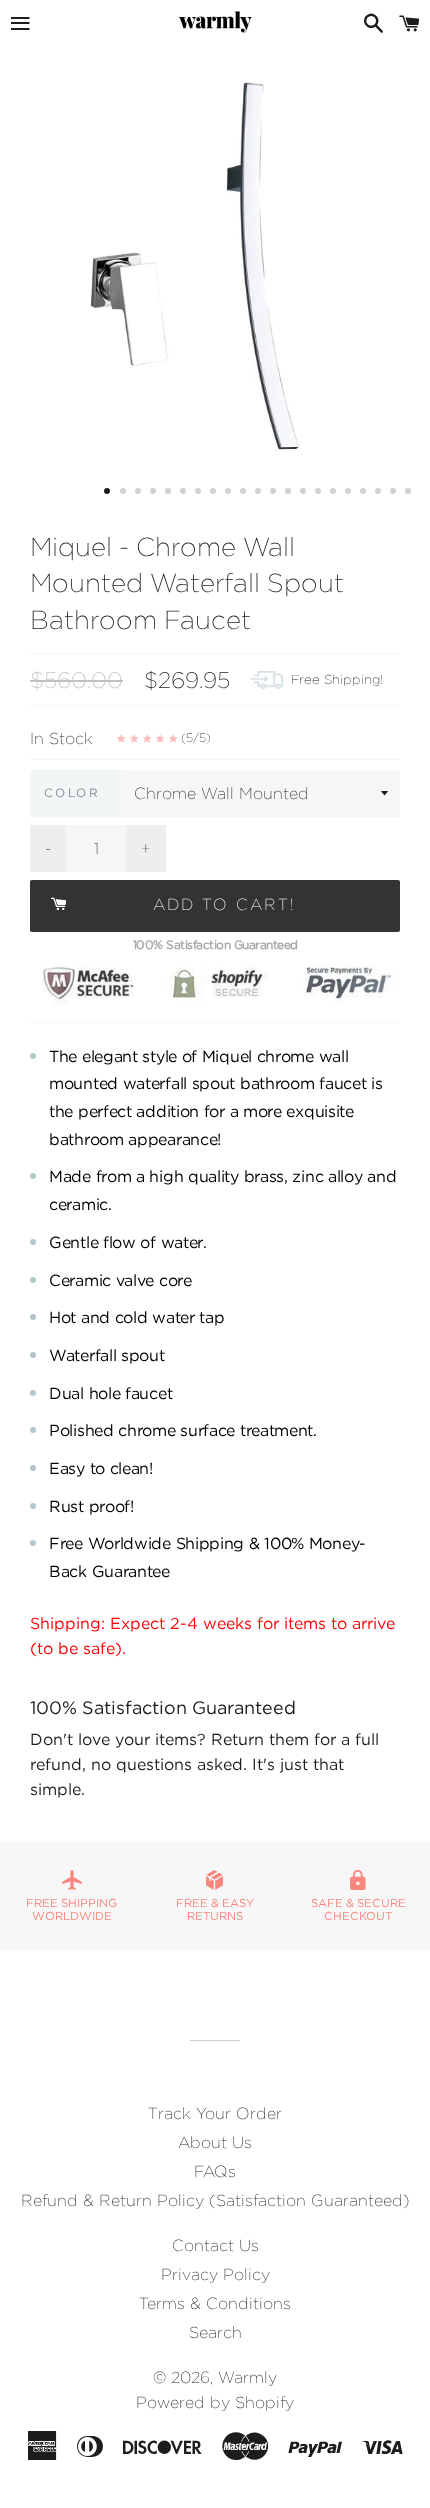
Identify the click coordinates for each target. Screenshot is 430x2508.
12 (275, 494)
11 (260, 494)
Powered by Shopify (215, 2402)
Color (72, 792)
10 (245, 494)
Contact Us (215, 2245)
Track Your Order (215, 2113)
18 (365, 494)
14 (305, 494)
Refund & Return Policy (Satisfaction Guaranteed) (215, 2200)
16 (335, 494)
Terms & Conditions (215, 2303)
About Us (215, 2142)
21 (410, 494)
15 (320, 494)
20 (395, 494)
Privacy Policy (215, 2274)
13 (290, 494)
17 (350, 494)
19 (380, 494)
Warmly (247, 2377)
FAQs (215, 2171)
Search (215, 2332)
